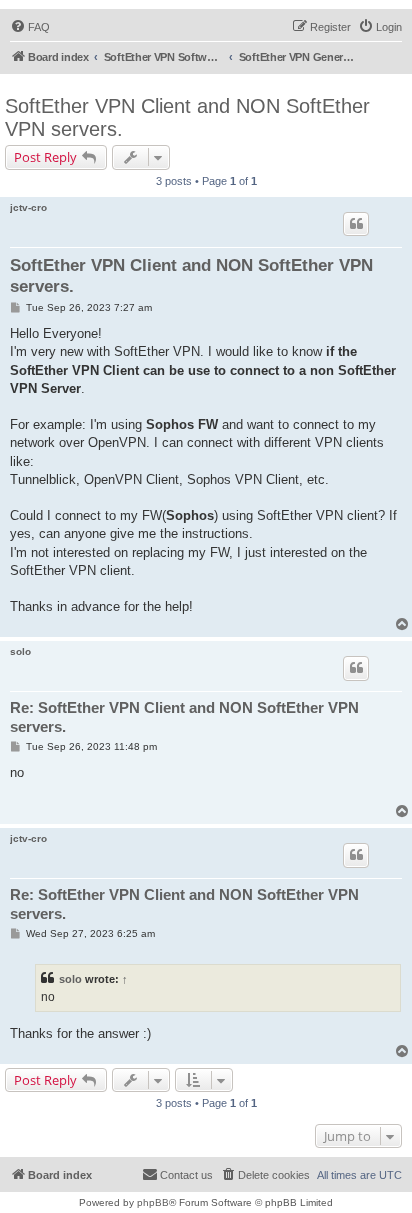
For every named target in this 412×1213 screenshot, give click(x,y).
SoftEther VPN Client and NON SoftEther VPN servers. (187, 117)
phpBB (153, 1202)
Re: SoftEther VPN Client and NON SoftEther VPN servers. (184, 717)
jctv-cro (28, 207)
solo (20, 651)
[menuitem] (30, 27)
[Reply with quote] (356, 224)
